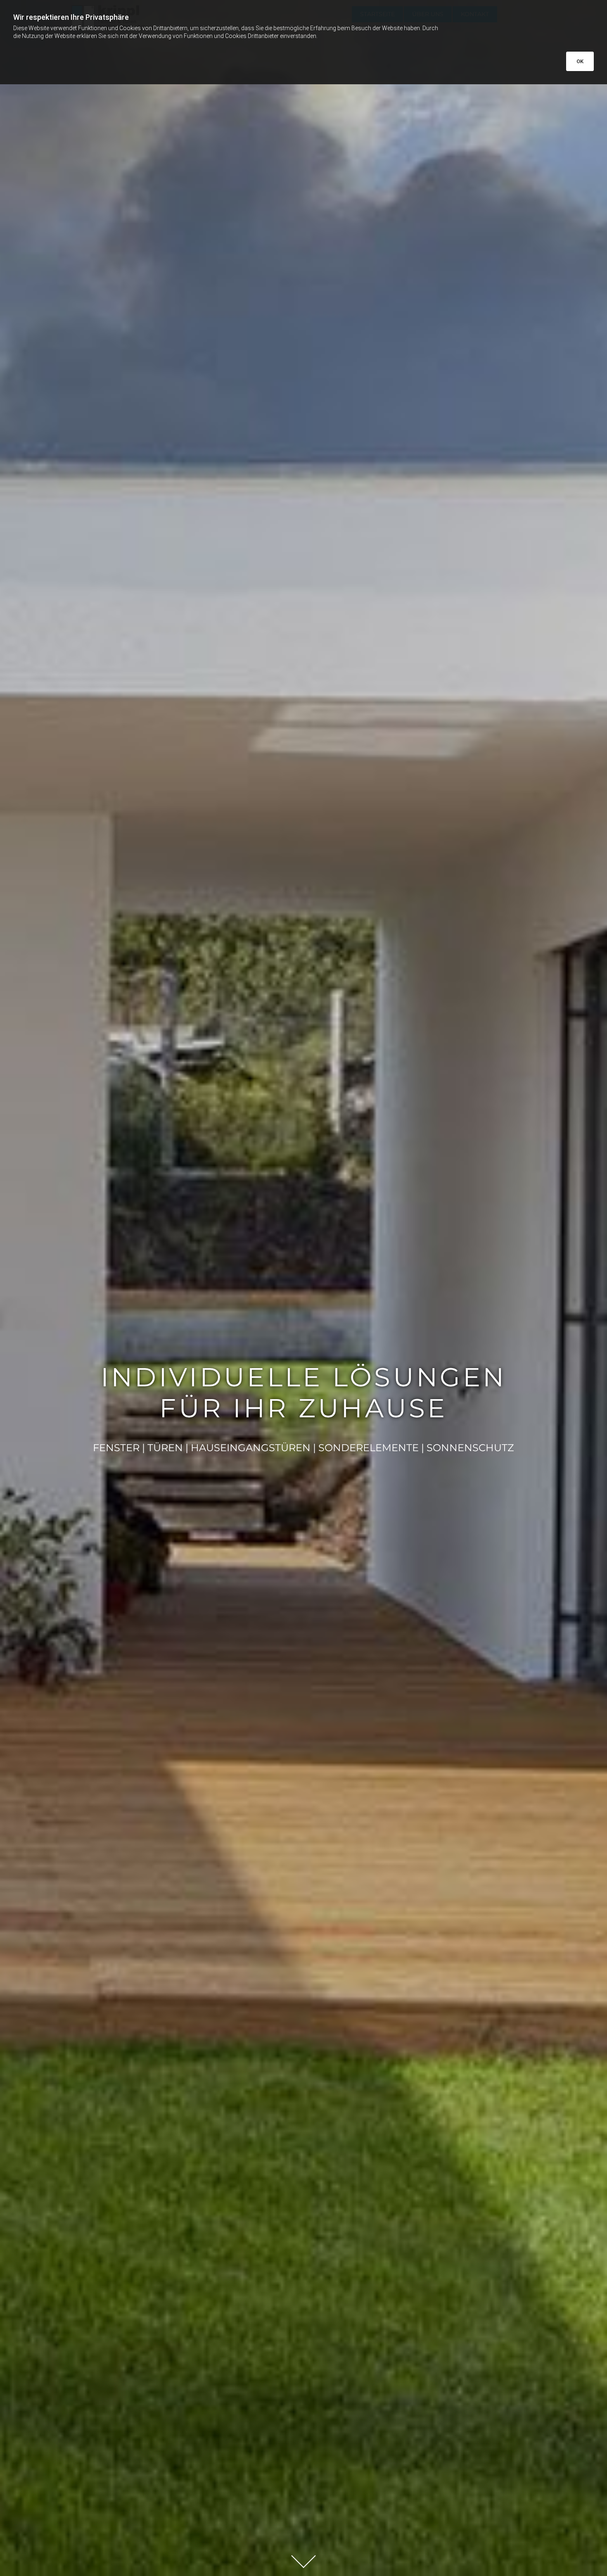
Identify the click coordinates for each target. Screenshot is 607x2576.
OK (580, 61)
